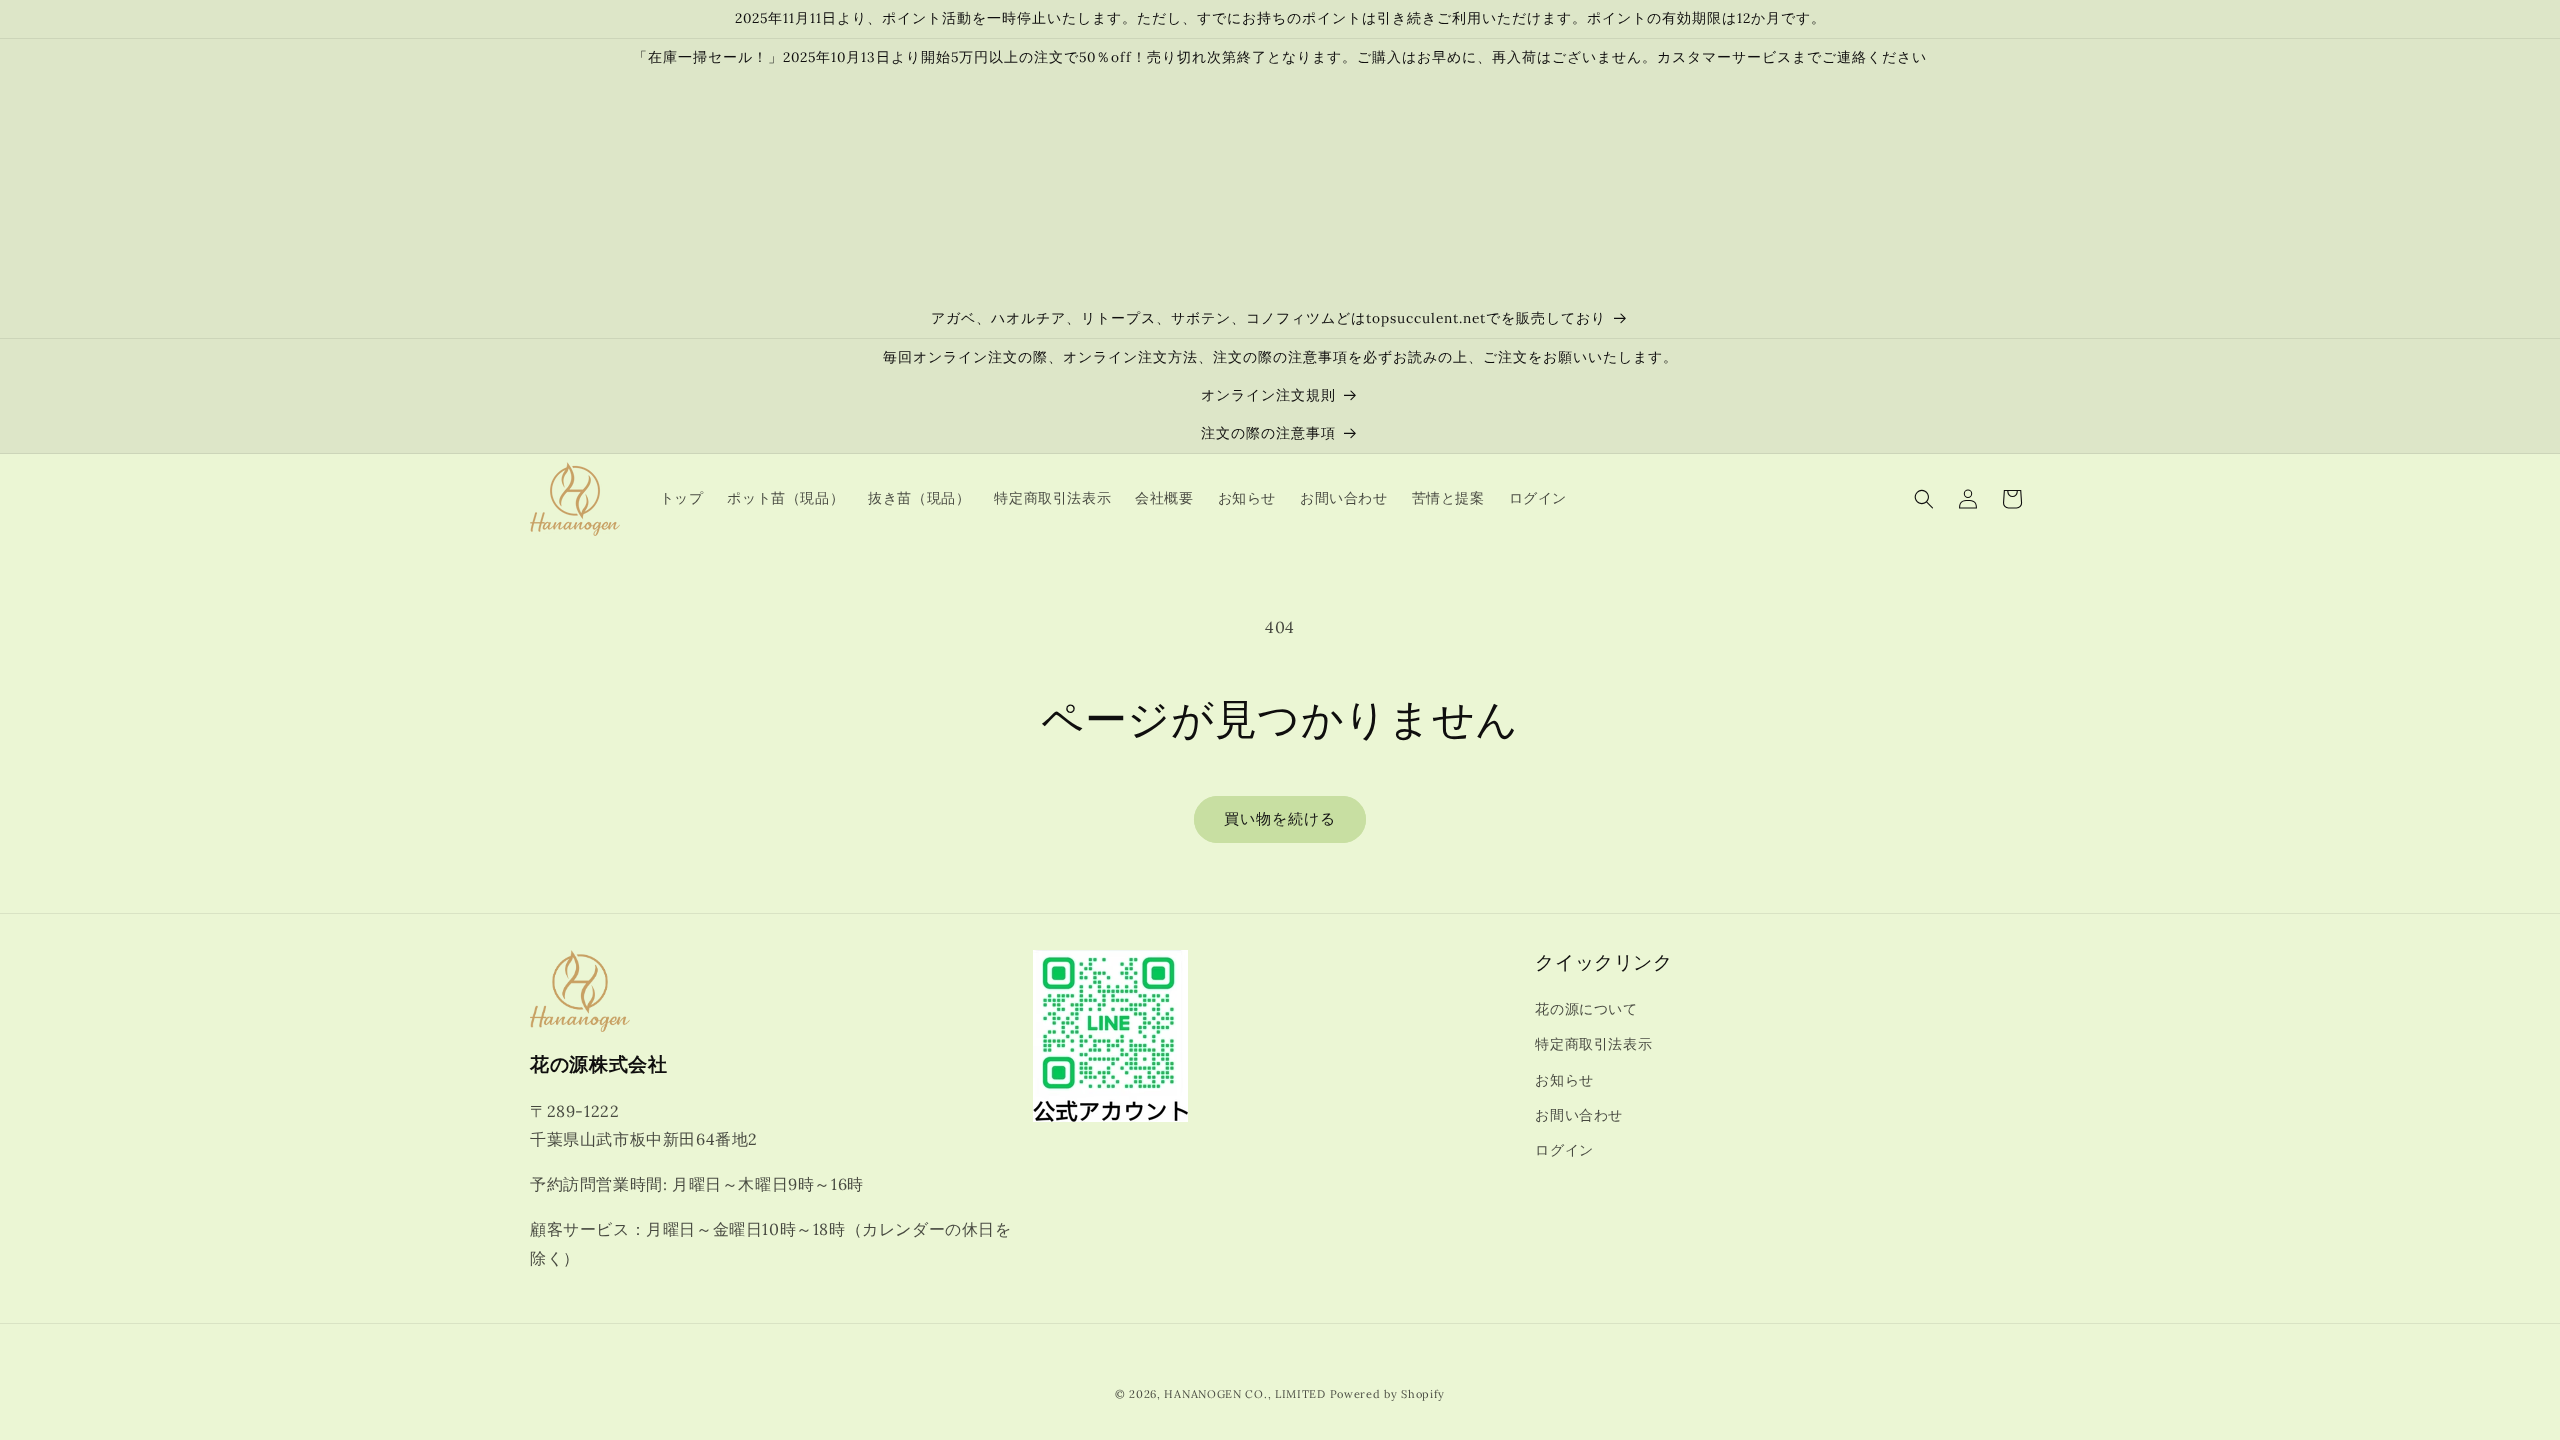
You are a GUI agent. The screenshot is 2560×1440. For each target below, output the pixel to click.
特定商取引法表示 (1593, 1044)
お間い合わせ (1579, 1115)
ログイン (1564, 1150)
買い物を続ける (1280, 818)
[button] (1924, 499)
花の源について (1586, 1009)
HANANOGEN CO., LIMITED (1244, 1394)
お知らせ (1564, 1080)
